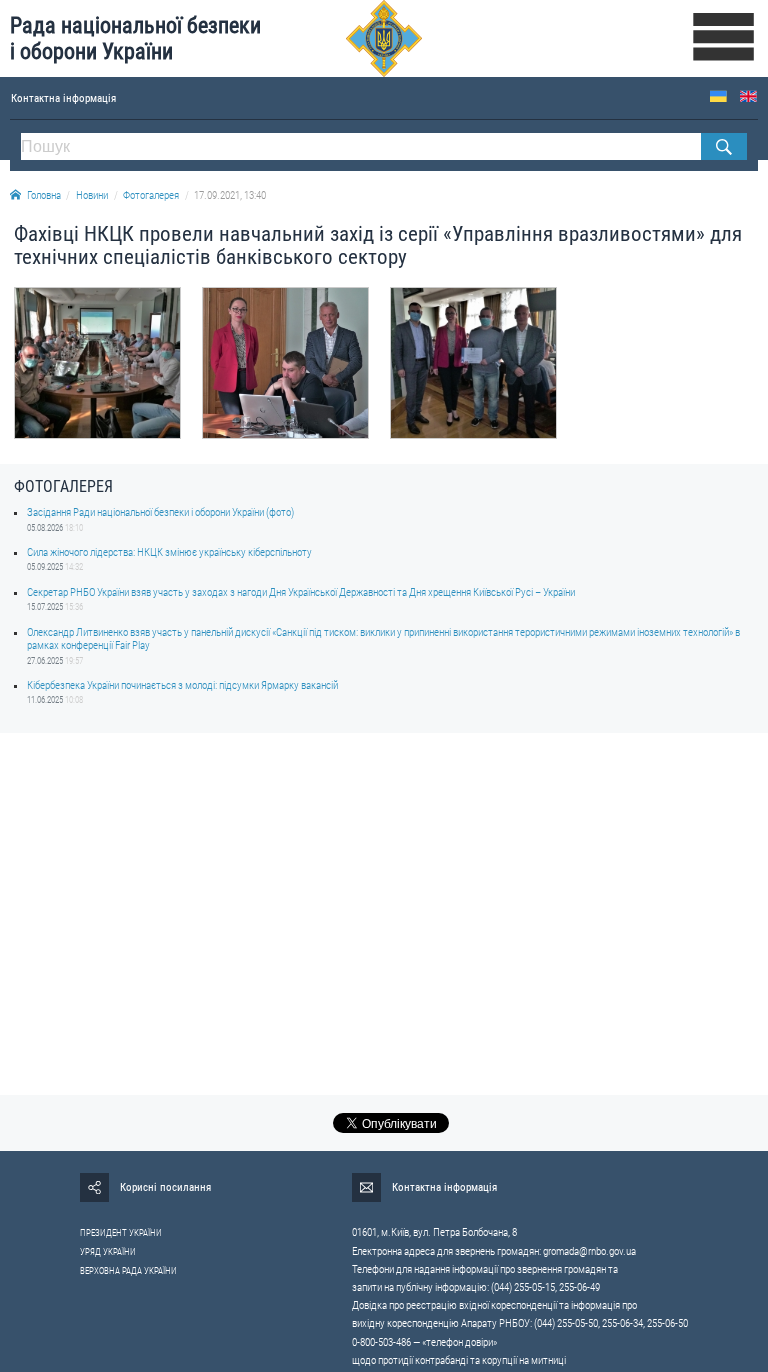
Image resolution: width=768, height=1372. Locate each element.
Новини (92, 195)
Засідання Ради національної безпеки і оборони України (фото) (160, 512)
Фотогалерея (151, 195)
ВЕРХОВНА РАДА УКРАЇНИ (128, 1271)
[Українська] (718, 96)
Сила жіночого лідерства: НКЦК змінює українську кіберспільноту (169, 552)
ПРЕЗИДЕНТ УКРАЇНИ (121, 1233)
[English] (748, 96)
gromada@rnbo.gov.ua (589, 1251)
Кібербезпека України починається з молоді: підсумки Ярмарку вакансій (182, 685)
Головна (44, 195)
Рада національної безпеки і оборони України (135, 38)
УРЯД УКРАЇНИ (108, 1252)
